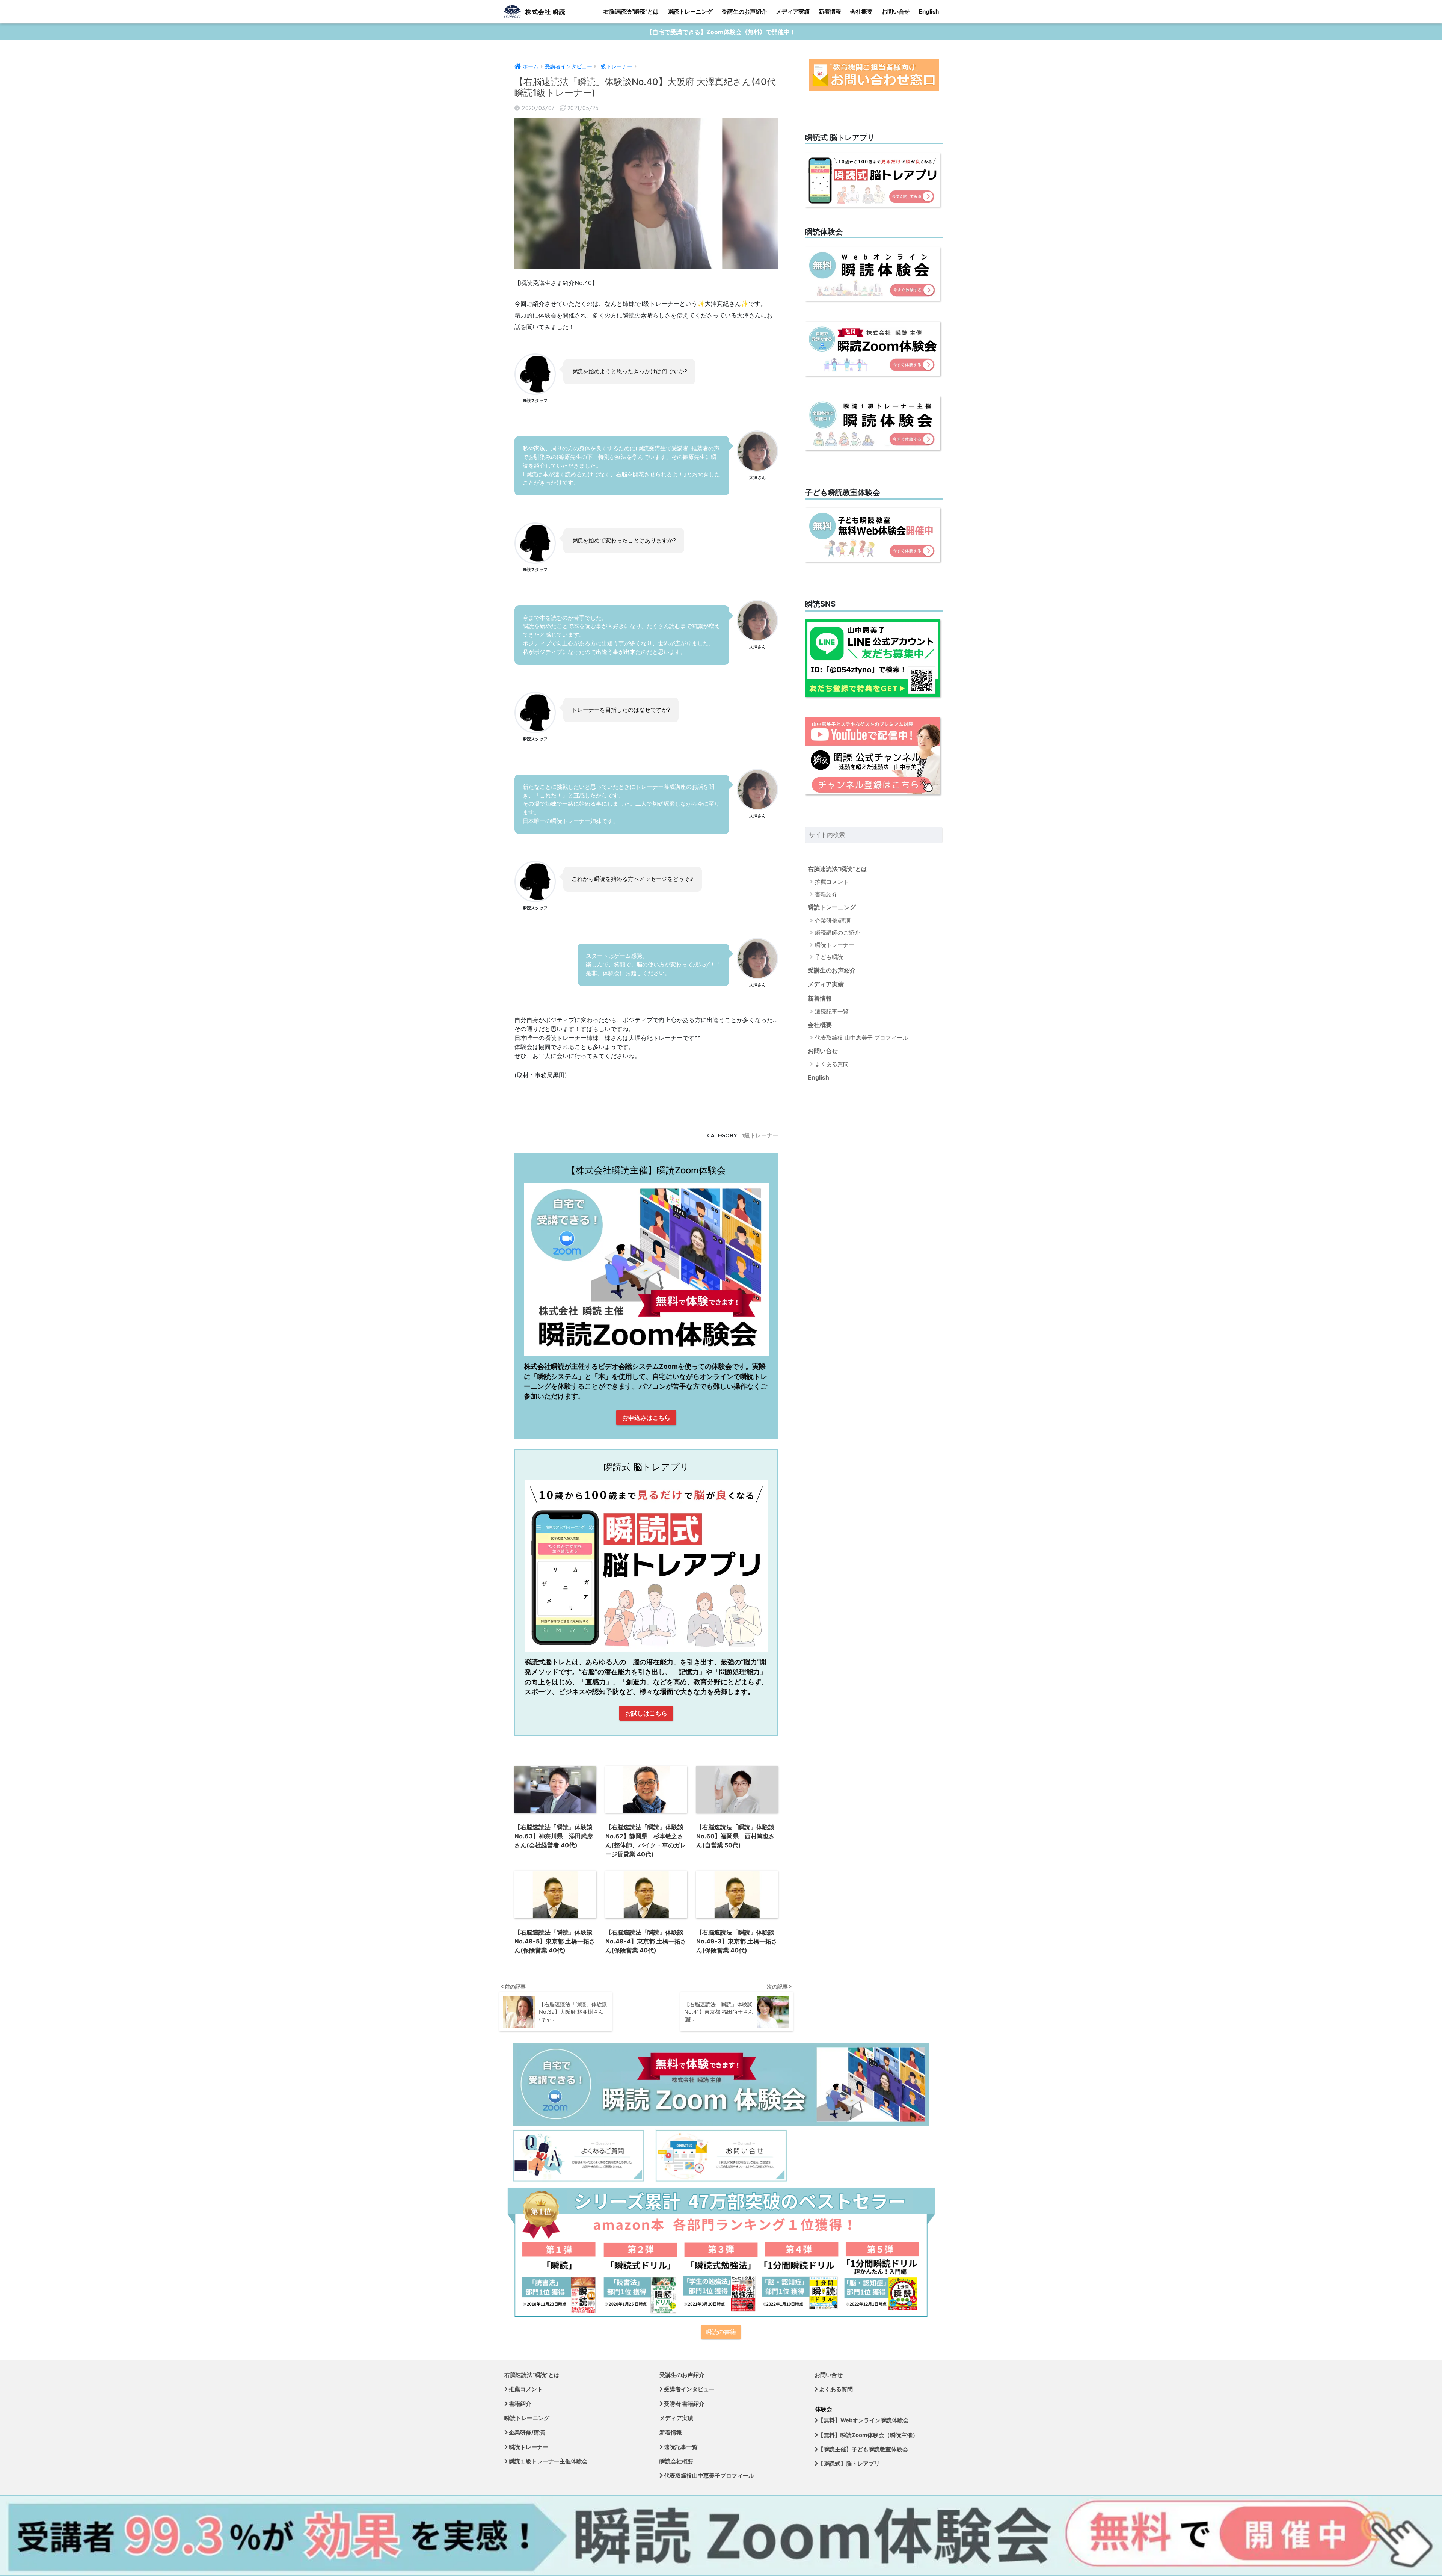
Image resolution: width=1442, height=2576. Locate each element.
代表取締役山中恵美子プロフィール (708, 2476)
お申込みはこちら (646, 1418)
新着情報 (830, 11)
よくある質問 (832, 1064)
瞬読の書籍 (721, 2332)
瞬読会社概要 (676, 2461)
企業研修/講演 (833, 920)
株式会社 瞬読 (545, 12)
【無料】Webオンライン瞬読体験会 (863, 2420)
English (929, 11)
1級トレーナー (760, 1135)
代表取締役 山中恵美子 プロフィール (861, 1038)
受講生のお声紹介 (744, 11)
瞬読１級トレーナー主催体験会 (548, 2461)
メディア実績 (793, 11)
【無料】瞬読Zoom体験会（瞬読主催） (868, 2435)
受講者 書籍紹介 (684, 2404)
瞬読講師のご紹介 (837, 932)
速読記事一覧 (832, 1011)
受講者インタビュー (689, 2389)
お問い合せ (896, 11)
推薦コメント (832, 882)
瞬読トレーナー (835, 945)
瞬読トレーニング (690, 11)
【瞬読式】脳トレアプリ (849, 2464)
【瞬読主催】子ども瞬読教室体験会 (863, 2449)
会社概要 (861, 11)
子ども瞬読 (829, 957)
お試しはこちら (646, 1713)
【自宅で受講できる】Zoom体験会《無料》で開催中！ (721, 32)
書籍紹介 (826, 894)
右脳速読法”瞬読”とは (631, 11)
